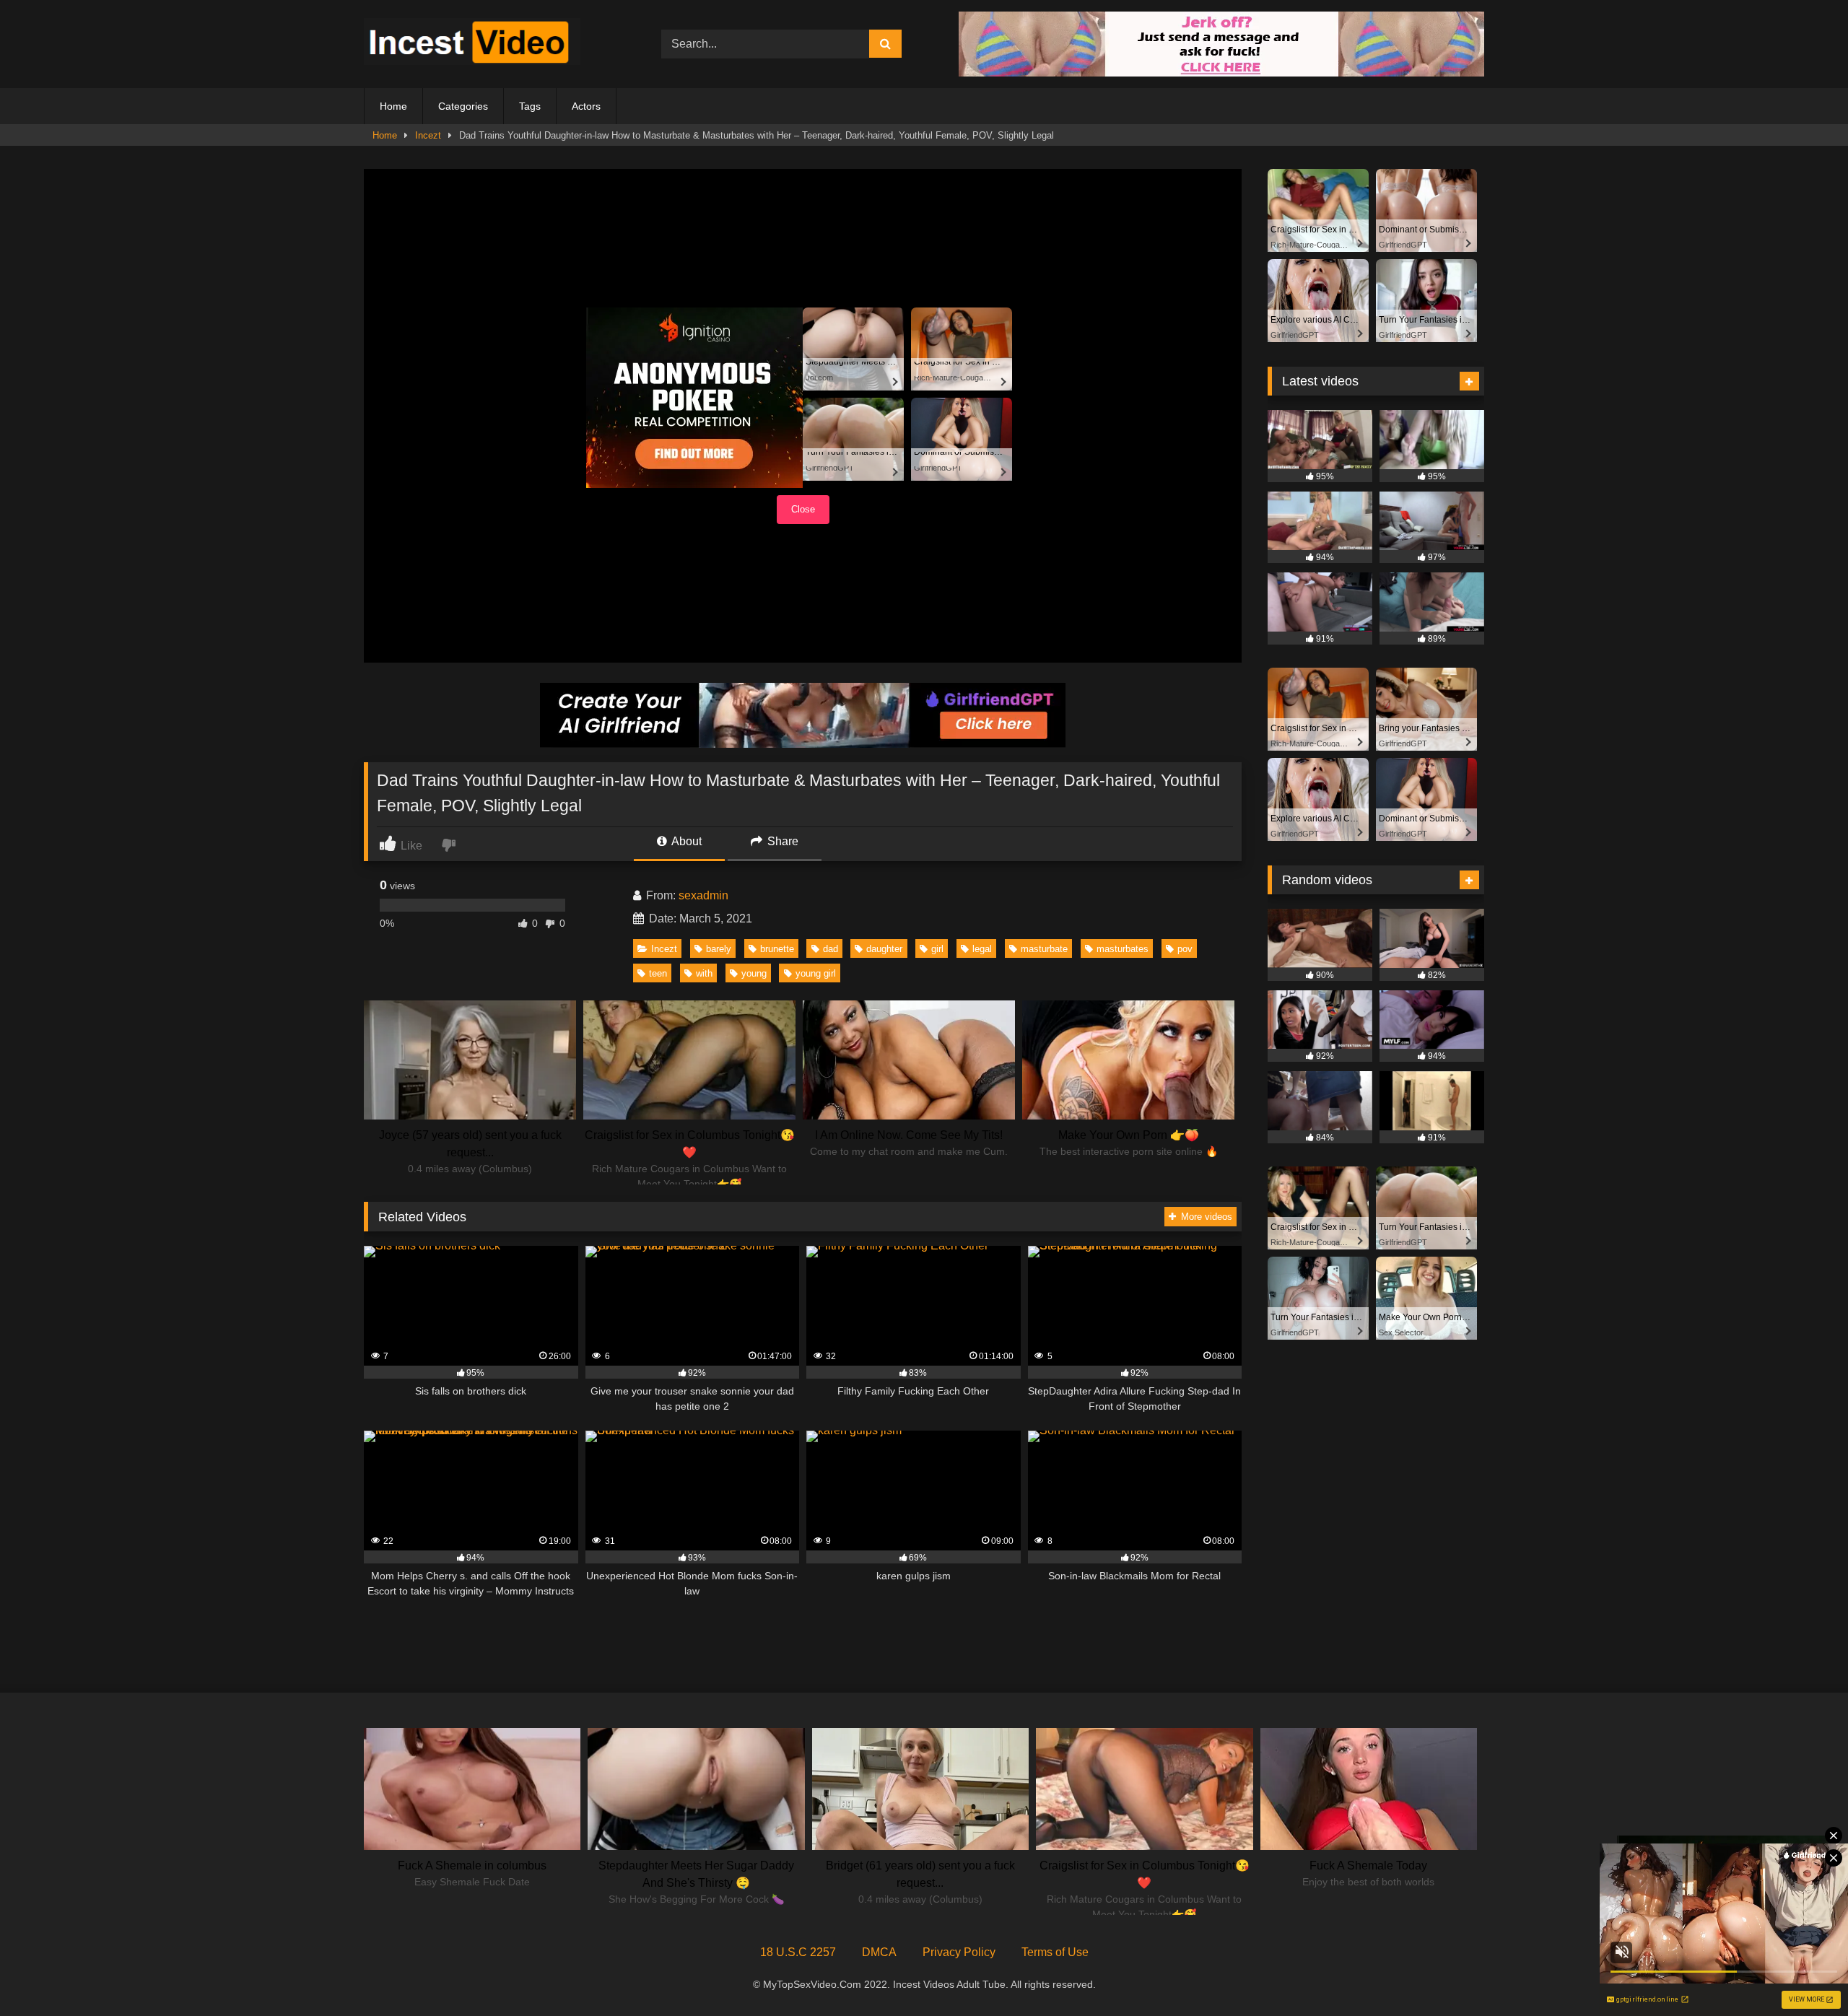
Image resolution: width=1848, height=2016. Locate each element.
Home (393, 106)
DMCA (879, 1952)
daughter (884, 949)
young (754, 973)
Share (781, 841)
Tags (530, 106)
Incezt (428, 135)
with (704, 973)
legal (982, 949)
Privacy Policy (959, 1952)
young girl (816, 973)
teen (658, 973)
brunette (777, 949)
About (685, 841)
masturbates (1123, 949)
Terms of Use (1055, 1952)
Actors (586, 106)
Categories (463, 106)
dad (831, 949)
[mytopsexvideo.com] (472, 44)
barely (719, 949)
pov (1185, 949)
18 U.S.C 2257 (798, 1952)
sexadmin (703, 895)
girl (937, 949)
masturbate (1044, 949)
